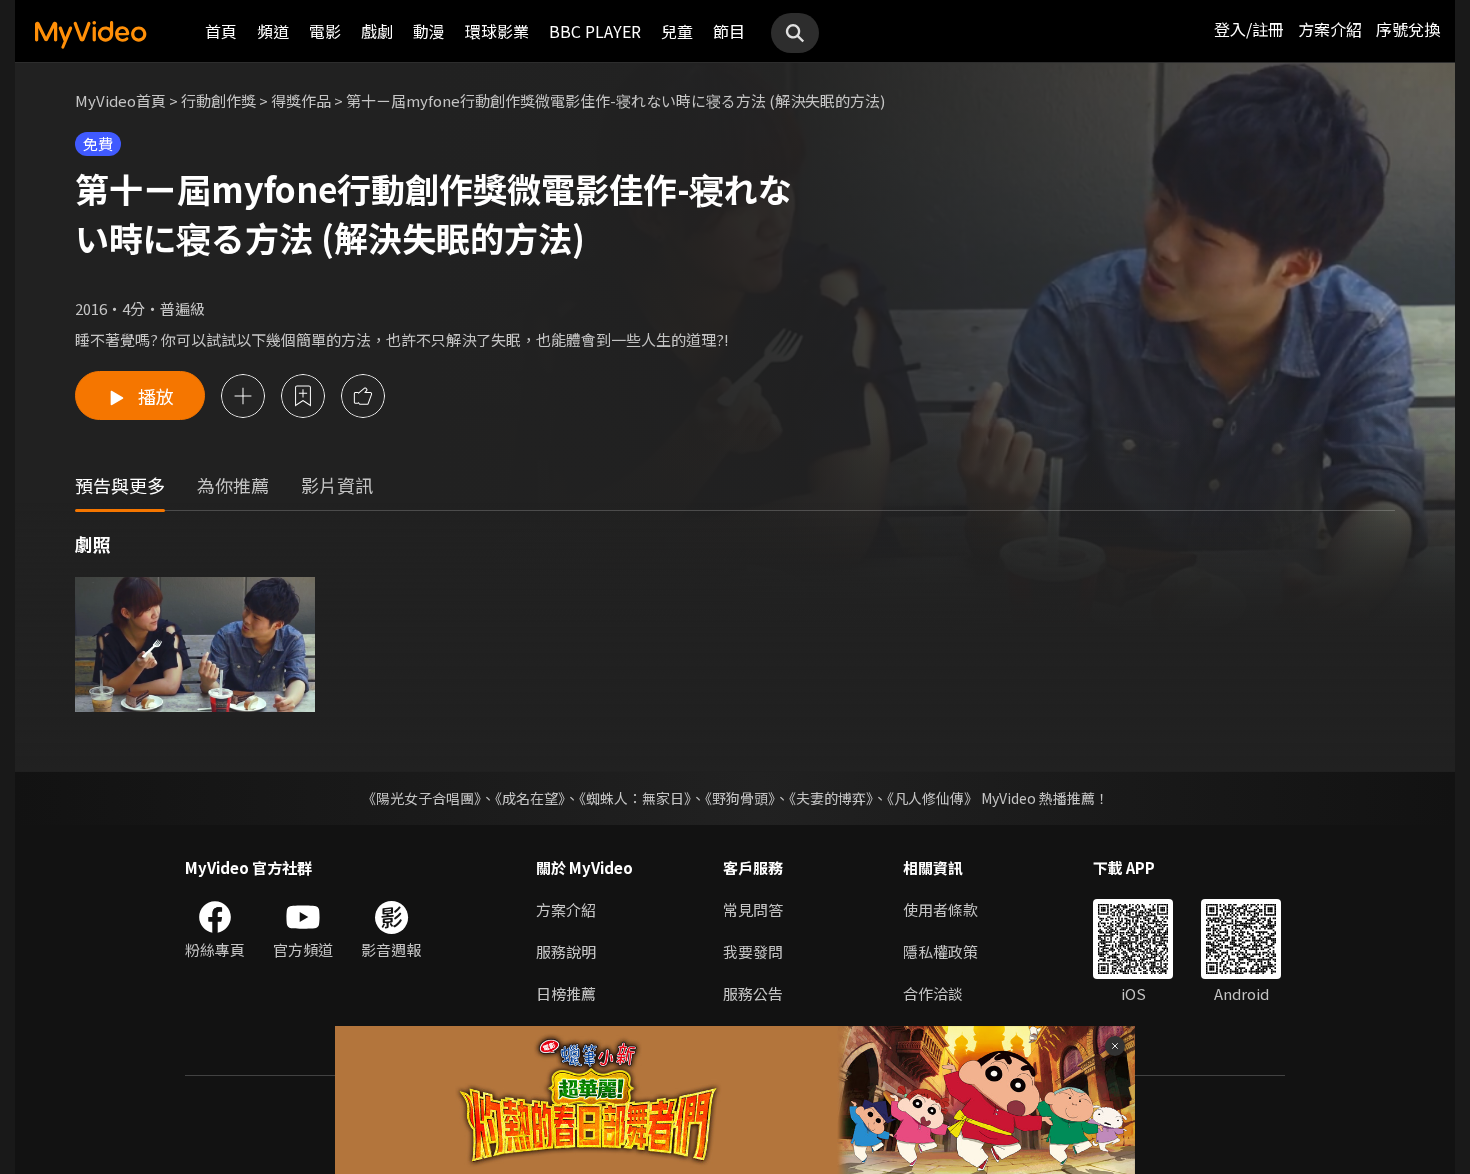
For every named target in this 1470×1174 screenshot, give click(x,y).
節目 (729, 31)
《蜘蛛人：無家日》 (635, 798)
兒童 (677, 31)
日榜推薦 (566, 993)
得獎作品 (301, 100)
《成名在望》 (530, 798)
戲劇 (377, 31)
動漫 (429, 31)
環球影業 (497, 31)
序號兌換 (1408, 29)
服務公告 (753, 993)
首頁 (221, 31)
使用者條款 (940, 909)
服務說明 (566, 951)
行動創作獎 (218, 100)
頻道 (273, 31)
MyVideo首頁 (120, 100)
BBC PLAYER (595, 31)
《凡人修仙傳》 (932, 798)
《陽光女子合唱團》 (421, 798)
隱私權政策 (940, 951)
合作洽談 (933, 993)
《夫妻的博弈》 (831, 798)
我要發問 (753, 951)
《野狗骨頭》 (740, 798)
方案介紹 (1330, 29)
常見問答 (753, 909)
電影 (325, 31)
